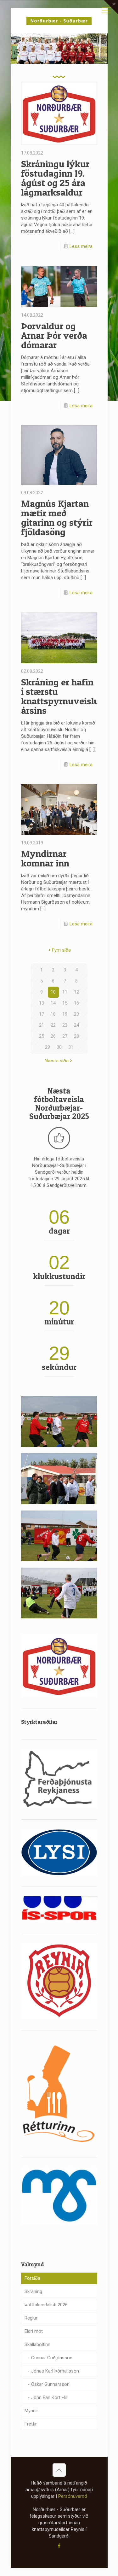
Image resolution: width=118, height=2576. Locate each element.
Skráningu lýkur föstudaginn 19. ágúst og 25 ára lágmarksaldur (55, 178)
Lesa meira (81, 246)
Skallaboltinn (37, 2344)
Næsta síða (57, 1061)
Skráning (33, 2291)
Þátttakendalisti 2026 (46, 2305)
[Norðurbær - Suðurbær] (59, 21)
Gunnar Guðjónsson (52, 2358)
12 (76, 992)
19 (65, 1014)
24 (76, 1025)
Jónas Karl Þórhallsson (55, 2371)
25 (42, 1036)
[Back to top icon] (59, 2470)
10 (53, 992)
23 (65, 1025)
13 (42, 1003)
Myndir (31, 2411)
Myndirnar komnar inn (45, 858)
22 (53, 1025)
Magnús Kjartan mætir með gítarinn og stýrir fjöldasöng (57, 518)
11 (65, 992)
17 (42, 1014)
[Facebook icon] (59, 2546)
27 (65, 1036)
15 (65, 1003)
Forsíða (32, 2278)
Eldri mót (34, 2331)
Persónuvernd (73, 2496)
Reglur (31, 2318)
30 (59, 1047)
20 (76, 1014)
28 (76, 1036)
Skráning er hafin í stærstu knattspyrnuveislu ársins (60, 696)
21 (42, 1025)
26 (53, 1036)
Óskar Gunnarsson (50, 2384)
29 (48, 1047)
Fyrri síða (61, 950)
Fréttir (31, 2424)
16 (76, 1003)
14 (53, 1003)
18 (53, 1014)
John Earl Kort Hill (49, 2397)
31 (71, 1047)
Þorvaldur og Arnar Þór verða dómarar (54, 335)
